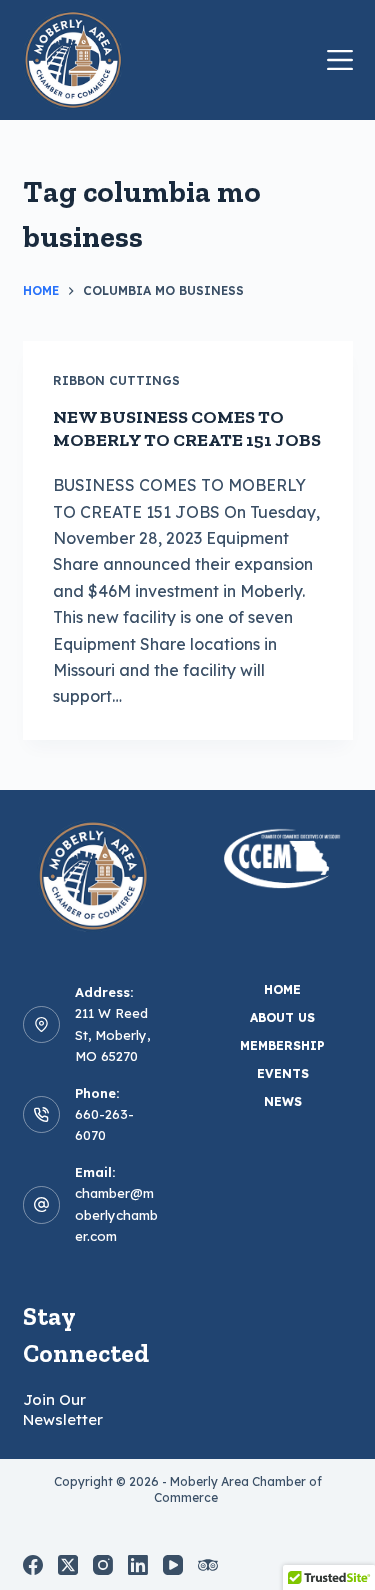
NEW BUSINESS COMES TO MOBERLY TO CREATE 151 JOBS (187, 428)
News (283, 1101)
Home (282, 989)
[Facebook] (33, 1565)
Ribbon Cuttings (116, 380)
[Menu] (340, 60)
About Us (282, 1017)
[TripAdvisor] (208, 1565)
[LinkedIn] (138, 1565)
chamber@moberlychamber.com (116, 1214)
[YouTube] (173, 1565)
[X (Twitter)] (68, 1565)
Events (283, 1073)
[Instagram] (103, 1565)
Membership (282, 1045)
